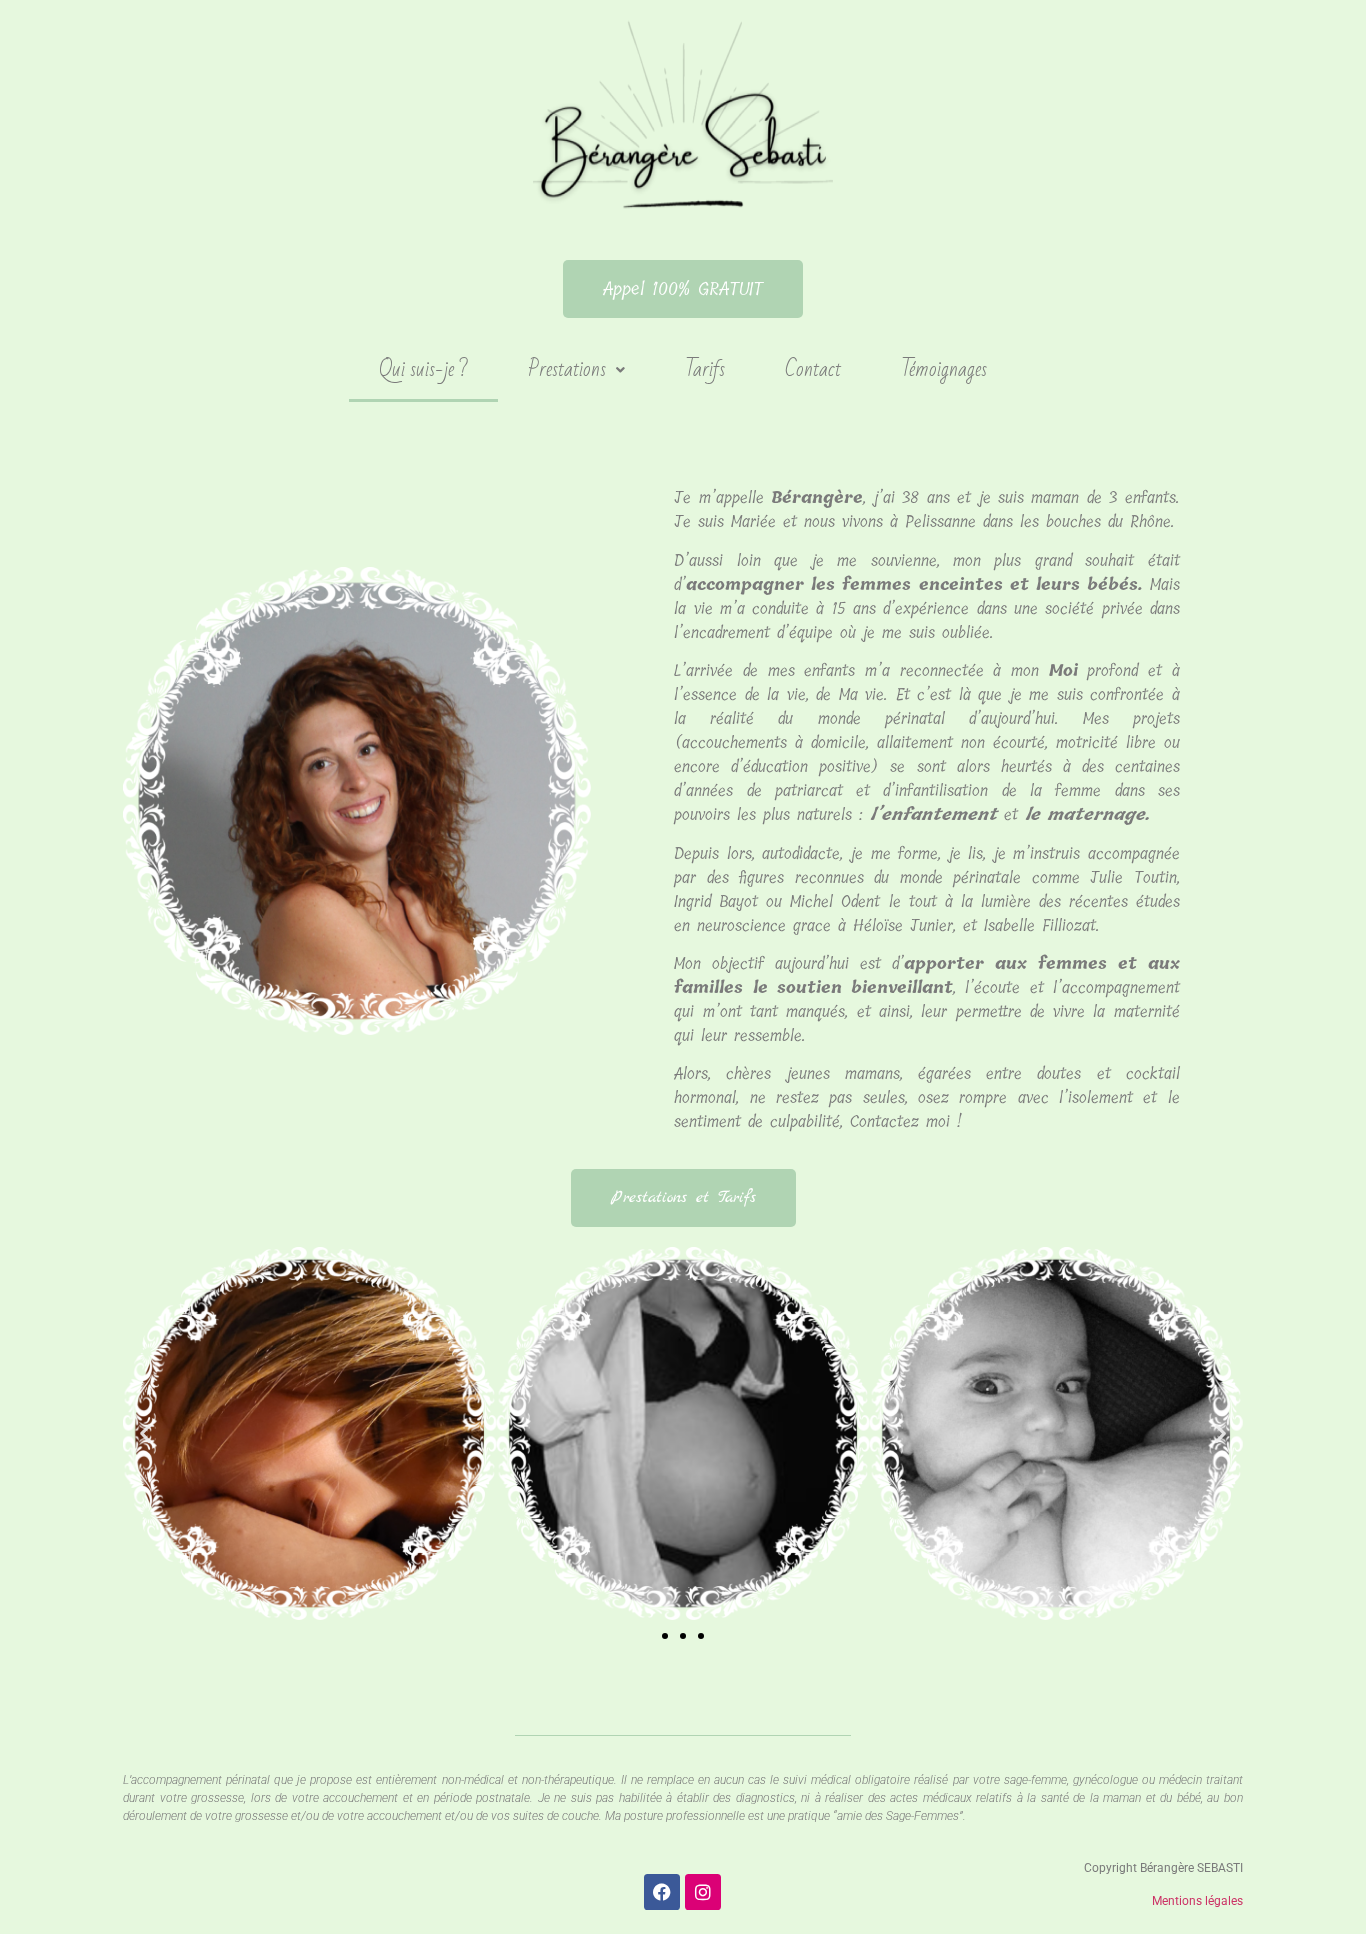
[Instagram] (703, 1892)
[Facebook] (662, 1892)
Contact (813, 369)
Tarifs (705, 369)
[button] (576, 370)
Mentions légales (1197, 1901)
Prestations (567, 369)
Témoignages (944, 369)
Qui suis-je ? (423, 369)
